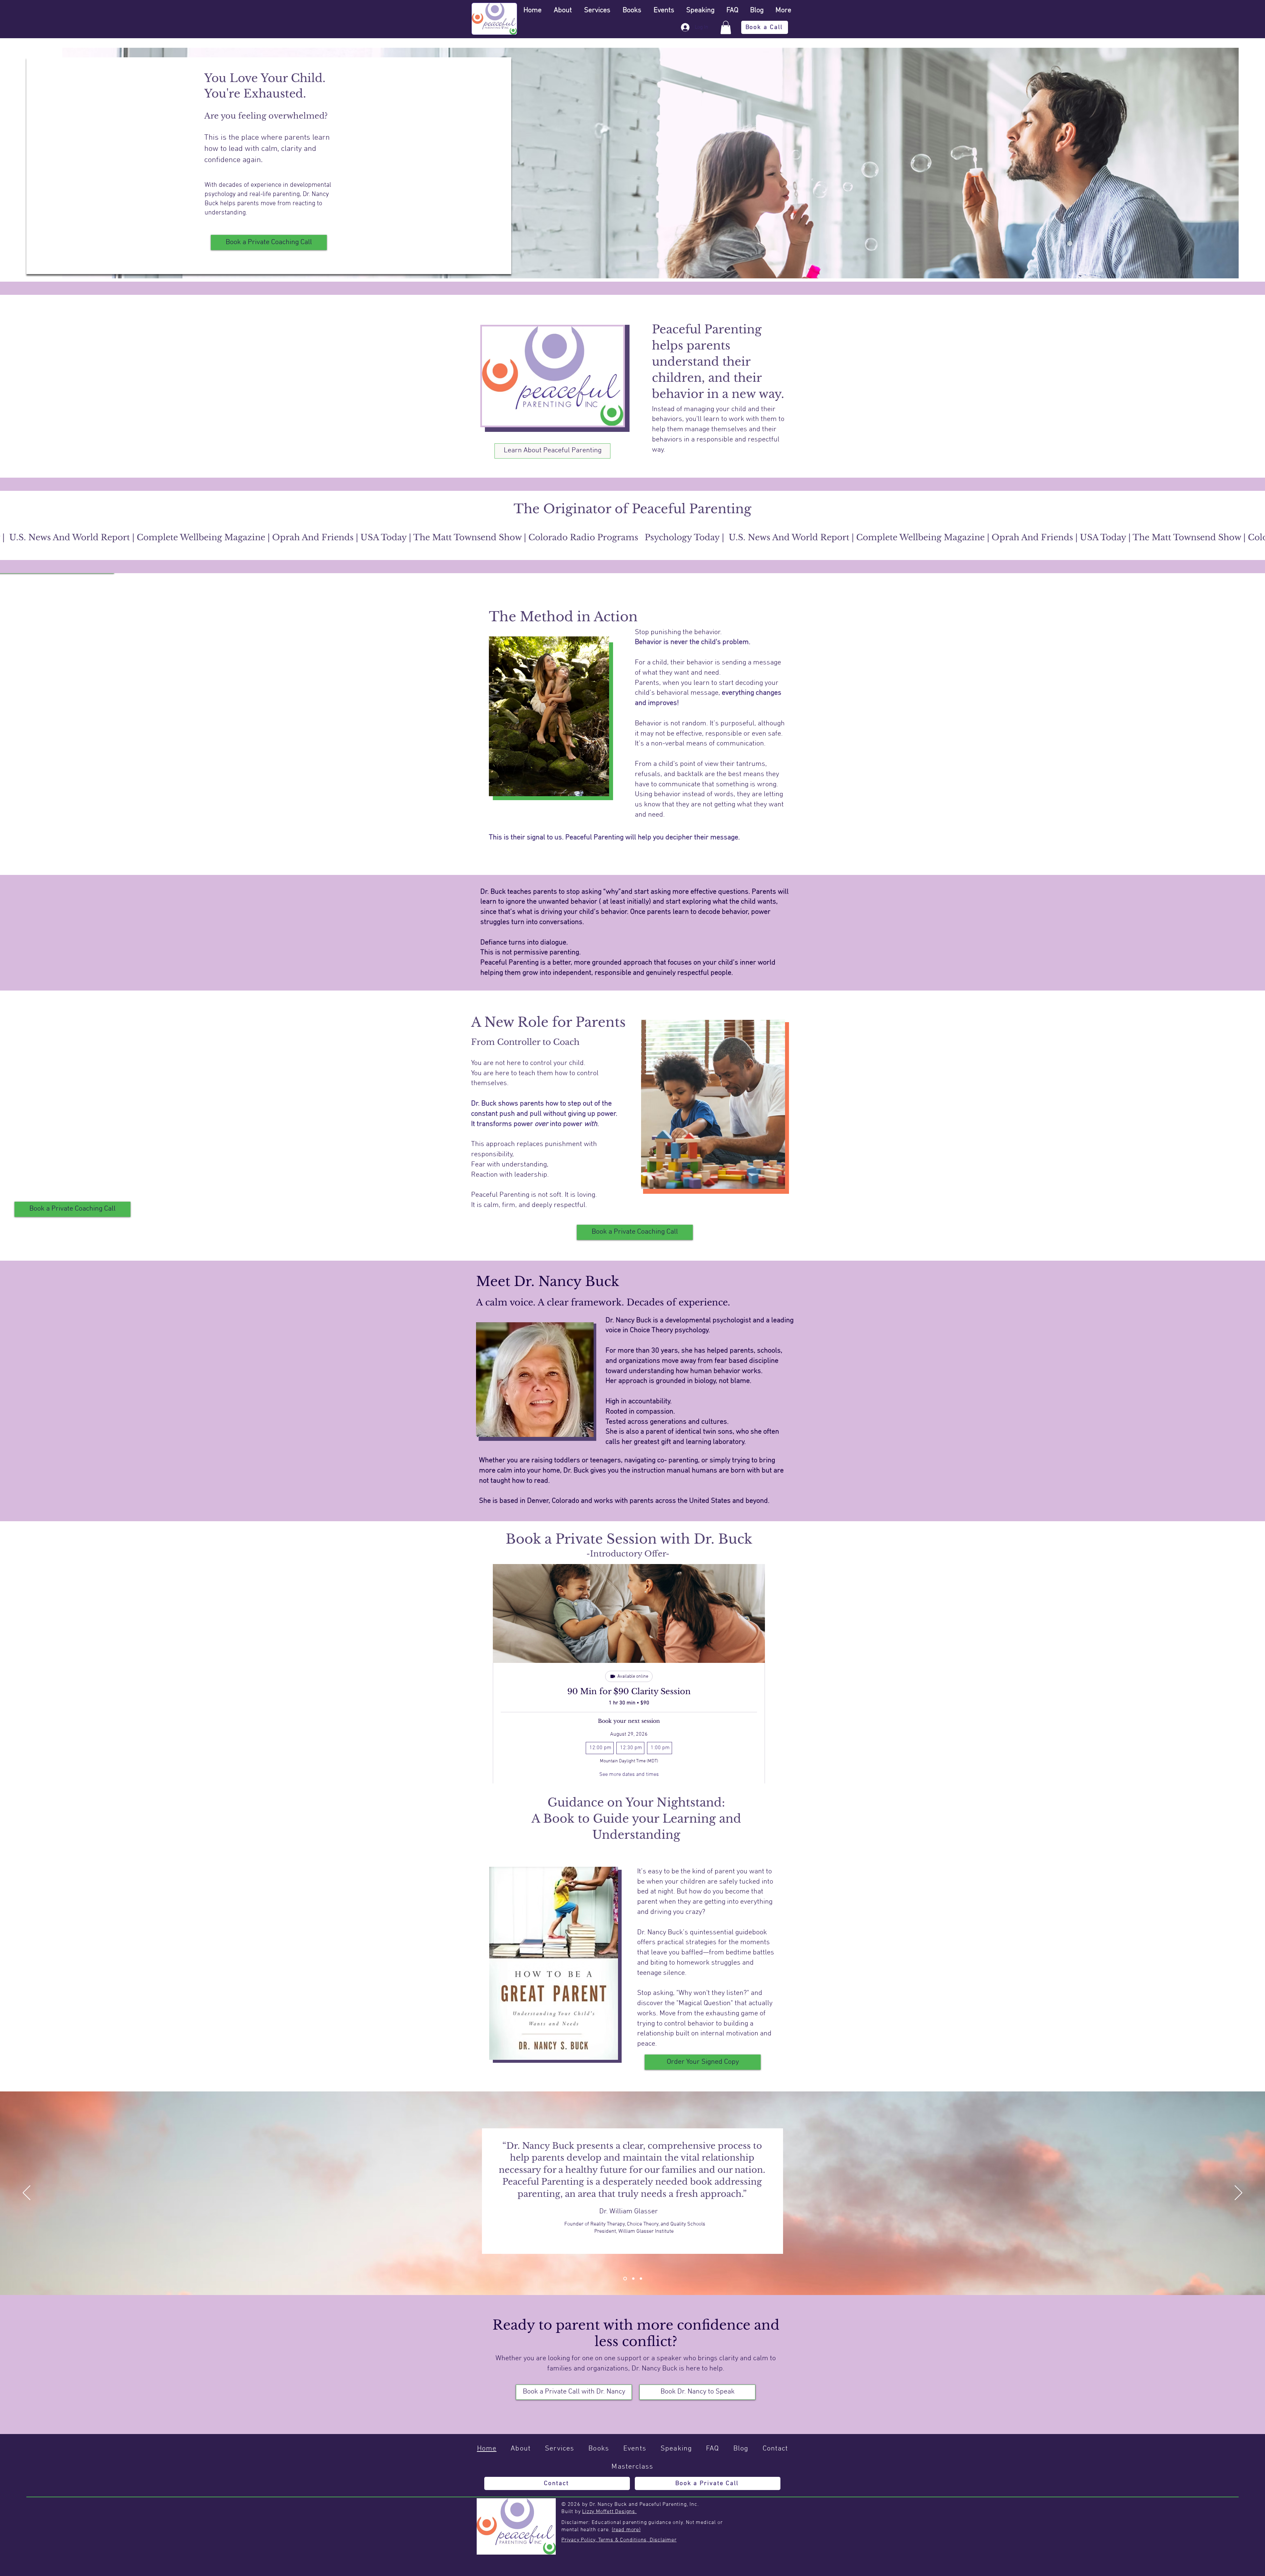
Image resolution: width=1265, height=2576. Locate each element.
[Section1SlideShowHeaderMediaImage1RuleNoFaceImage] (625, 2279)
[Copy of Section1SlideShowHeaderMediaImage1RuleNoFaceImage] (633, 2279)
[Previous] (27, 2193)
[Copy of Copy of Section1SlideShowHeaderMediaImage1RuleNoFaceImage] (641, 2279)
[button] (726, 28)
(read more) (626, 2530)
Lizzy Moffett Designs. (609, 2512)
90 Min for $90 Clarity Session (629, 1691)
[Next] (1238, 2193)
